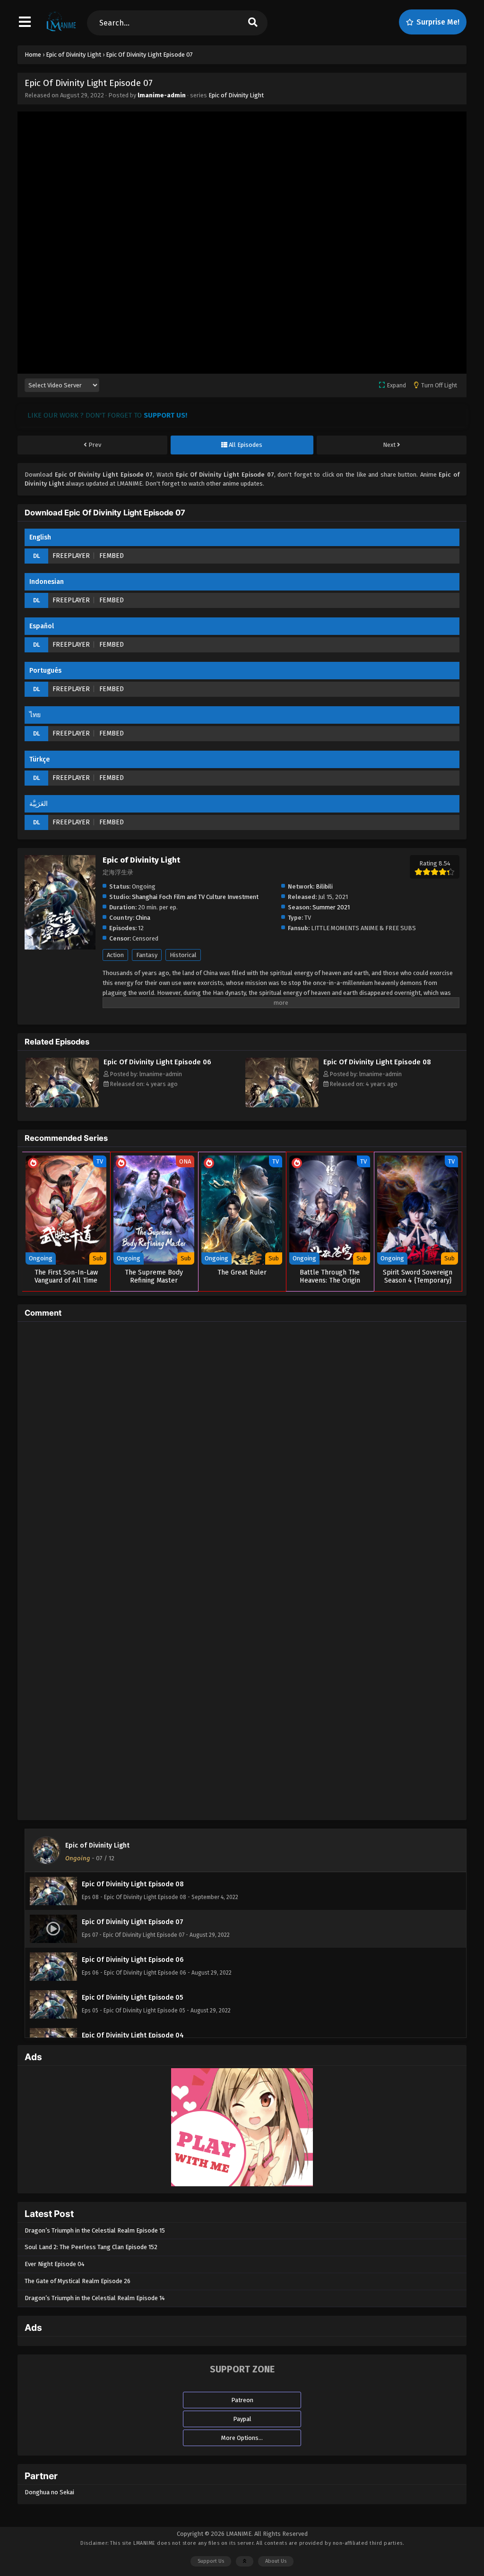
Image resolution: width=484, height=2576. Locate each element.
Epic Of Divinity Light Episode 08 (377, 1062)
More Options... (242, 2438)
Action (115, 955)
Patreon (242, 2400)
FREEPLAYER (71, 556)
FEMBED (112, 556)
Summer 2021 (331, 907)
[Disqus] (242, 1447)
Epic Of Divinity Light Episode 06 (157, 1062)
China (143, 918)
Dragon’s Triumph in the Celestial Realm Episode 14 (95, 2298)
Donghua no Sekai (49, 2492)
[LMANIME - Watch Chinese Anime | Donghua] (61, 31)
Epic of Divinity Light (236, 95)
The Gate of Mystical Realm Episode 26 (78, 2281)
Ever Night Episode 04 (55, 2264)
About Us (276, 2561)
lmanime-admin (162, 95)
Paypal (242, 2419)
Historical (183, 955)
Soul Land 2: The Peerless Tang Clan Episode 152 (91, 2247)
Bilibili (324, 886)
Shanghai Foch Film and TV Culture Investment (195, 897)
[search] (253, 23)
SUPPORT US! (165, 415)
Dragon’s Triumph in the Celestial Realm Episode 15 (95, 2230)
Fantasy (147, 955)
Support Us (211, 2561)
